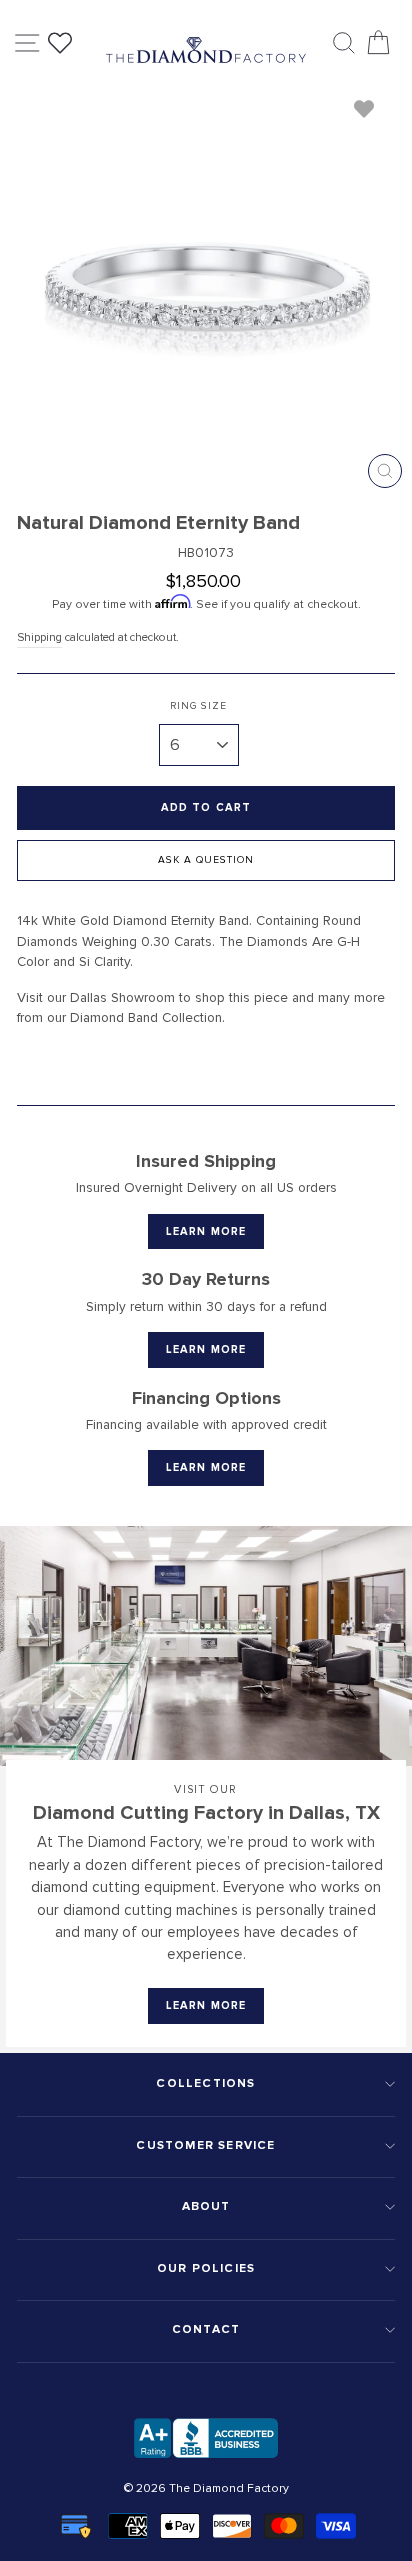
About (206, 2206)
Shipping (39, 637)
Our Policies (206, 2268)
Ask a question (206, 860)
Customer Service (205, 2145)
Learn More (206, 1231)
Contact (206, 2329)
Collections (205, 2083)
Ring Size (198, 706)
